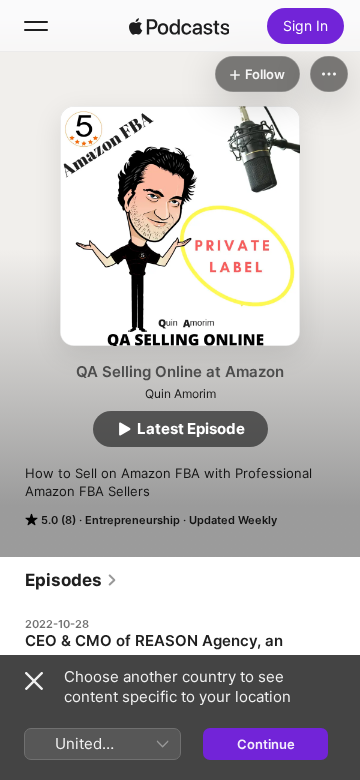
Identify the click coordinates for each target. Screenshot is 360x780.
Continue (266, 744)
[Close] (34, 681)
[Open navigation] (36, 26)
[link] (71, 580)
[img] (179, 26)
